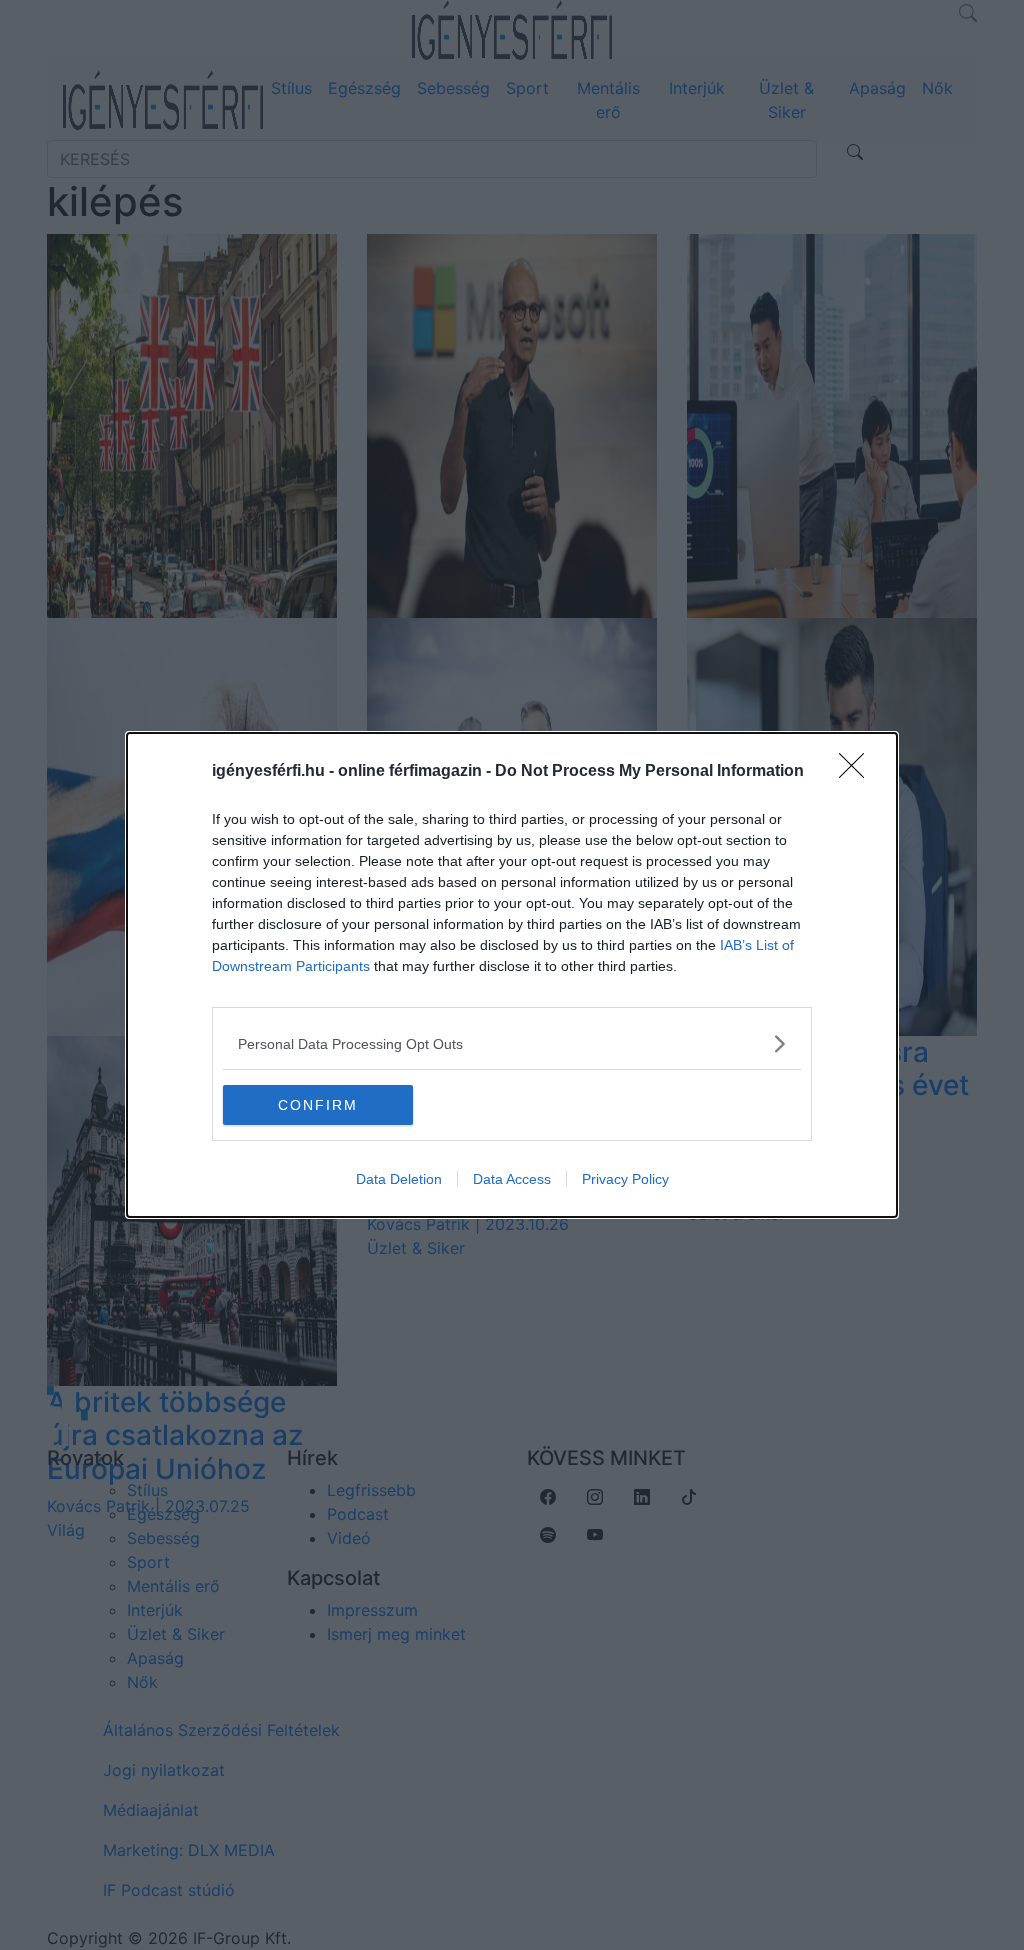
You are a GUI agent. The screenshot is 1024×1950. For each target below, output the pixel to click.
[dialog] (512, 975)
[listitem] (512, 1043)
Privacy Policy (625, 1179)
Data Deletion (399, 1179)
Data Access (512, 1179)
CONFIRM (318, 1105)
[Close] (858, 772)
